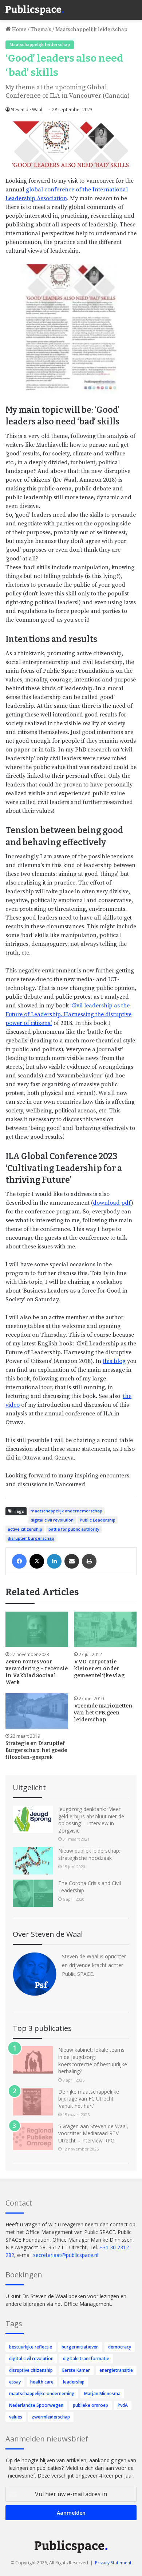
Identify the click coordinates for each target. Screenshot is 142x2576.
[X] (37, 1561)
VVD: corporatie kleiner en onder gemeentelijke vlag (99, 1669)
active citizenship (25, 1529)
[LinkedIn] (54, 1561)
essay (15, 2382)
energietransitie (116, 2370)
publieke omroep (90, 2405)
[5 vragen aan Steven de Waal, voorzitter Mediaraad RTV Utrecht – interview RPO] (33, 2136)
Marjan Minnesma (102, 2394)
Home (19, 29)
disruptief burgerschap (31, 1538)
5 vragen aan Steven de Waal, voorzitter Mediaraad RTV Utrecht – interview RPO (93, 2133)
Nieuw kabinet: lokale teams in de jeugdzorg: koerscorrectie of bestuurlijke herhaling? (93, 2060)
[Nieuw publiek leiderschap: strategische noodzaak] (33, 1861)
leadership (74, 2382)
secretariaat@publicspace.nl (66, 2255)
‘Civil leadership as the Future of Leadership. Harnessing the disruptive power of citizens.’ (68, 1014)
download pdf (112, 1203)
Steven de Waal (27, 110)
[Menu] (133, 7)
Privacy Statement (113, 2563)
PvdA (123, 2405)
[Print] (89, 1561)
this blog (114, 1361)
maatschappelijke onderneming (42, 2394)
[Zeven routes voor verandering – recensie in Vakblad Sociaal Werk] (37, 1629)
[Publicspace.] (35, 10)
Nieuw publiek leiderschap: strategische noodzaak (89, 1854)
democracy (120, 2347)
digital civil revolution (52, 1520)
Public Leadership (98, 1520)
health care (42, 2382)
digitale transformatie (86, 2359)
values (16, 2417)
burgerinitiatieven (80, 2347)
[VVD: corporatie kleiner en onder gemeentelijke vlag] (105, 1629)
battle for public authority (74, 1529)
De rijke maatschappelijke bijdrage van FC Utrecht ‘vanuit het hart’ (89, 2099)
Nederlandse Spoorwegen (36, 2405)
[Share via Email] (72, 1561)
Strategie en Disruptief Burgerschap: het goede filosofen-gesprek (36, 1750)
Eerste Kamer (76, 2370)
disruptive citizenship (31, 2370)
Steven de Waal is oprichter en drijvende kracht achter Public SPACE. (94, 1965)
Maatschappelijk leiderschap (91, 29)
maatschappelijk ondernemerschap (66, 1511)
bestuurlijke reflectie (31, 2347)
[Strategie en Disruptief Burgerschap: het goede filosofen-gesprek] (37, 1711)
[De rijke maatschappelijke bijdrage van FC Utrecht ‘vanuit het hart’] (33, 2102)
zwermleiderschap (51, 2417)
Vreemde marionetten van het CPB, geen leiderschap (103, 1713)
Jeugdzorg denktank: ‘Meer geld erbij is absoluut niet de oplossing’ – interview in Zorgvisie (91, 1820)
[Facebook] (19, 1561)
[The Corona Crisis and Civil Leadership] (33, 1893)
